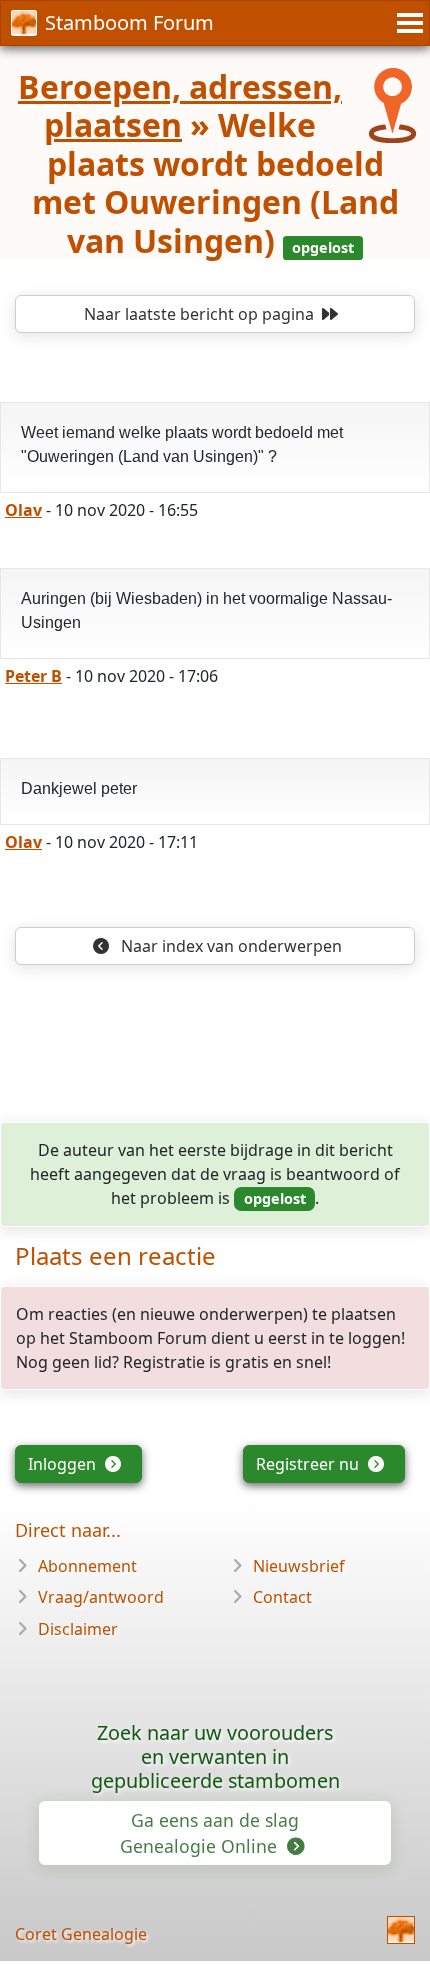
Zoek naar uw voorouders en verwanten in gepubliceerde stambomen (215, 1756)
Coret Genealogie (81, 1934)
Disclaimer (78, 1629)
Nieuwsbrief (299, 1566)
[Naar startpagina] (401, 1930)
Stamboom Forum (129, 22)
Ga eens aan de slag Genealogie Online (209, 1833)
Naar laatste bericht (199, 314)
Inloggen (64, 1464)
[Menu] (407, 23)
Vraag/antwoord (101, 1597)
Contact (282, 1597)
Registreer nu (309, 1464)
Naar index (229, 946)
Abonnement (87, 1566)
